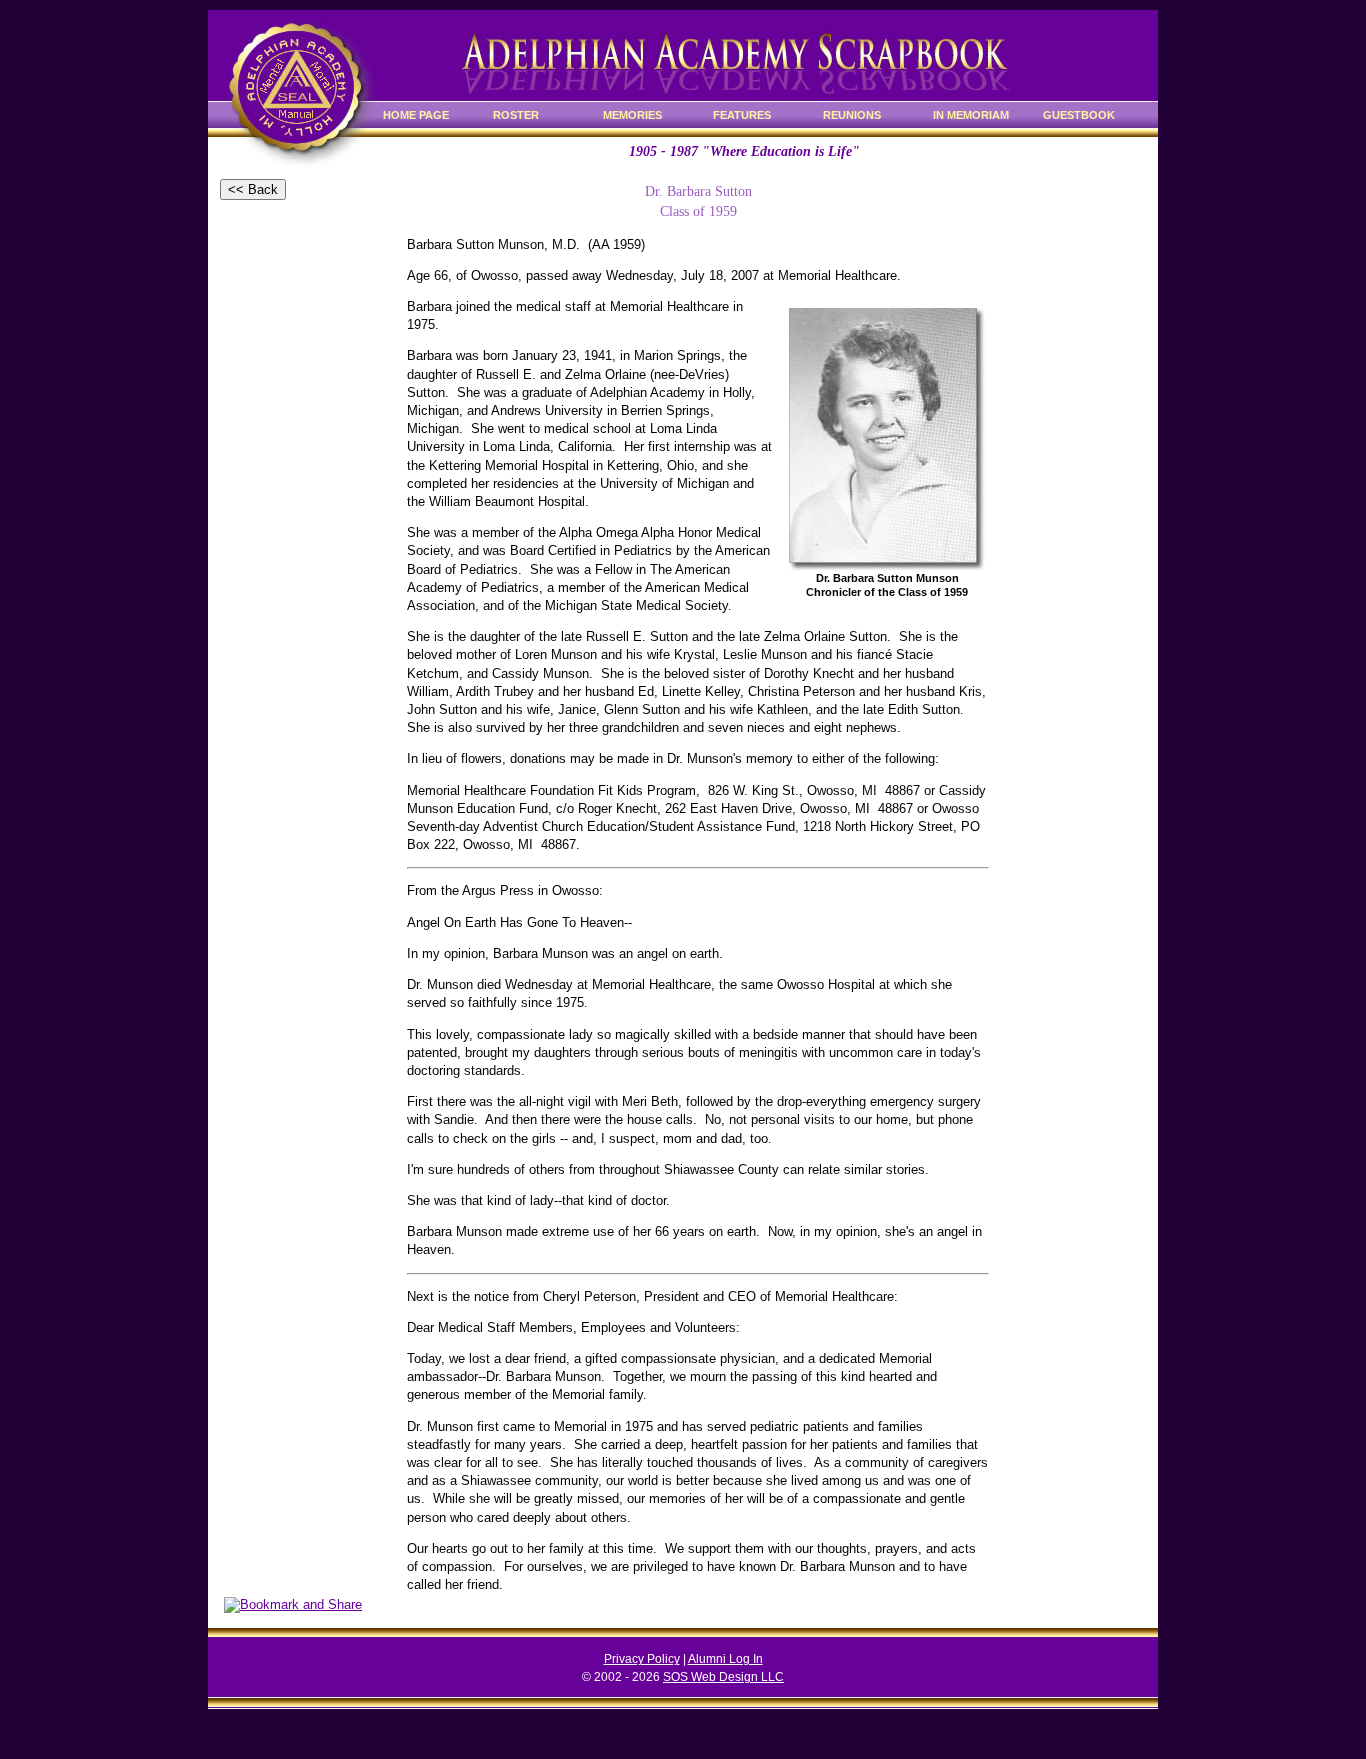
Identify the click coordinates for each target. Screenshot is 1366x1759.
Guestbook (1079, 115)
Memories (632, 115)
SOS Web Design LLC (723, 1677)
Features (742, 115)
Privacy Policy (642, 1659)
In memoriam (971, 115)
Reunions (852, 115)
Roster (516, 115)
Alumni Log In (725, 1659)
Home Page (416, 115)
